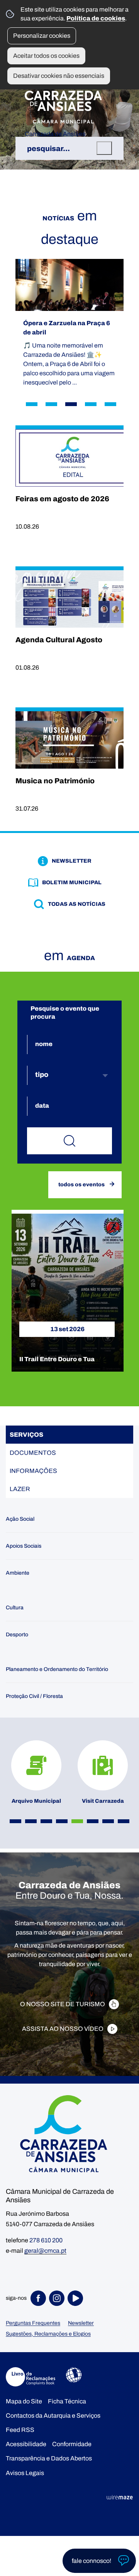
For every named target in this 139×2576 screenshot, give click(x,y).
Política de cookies (96, 18)
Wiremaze (120, 2497)
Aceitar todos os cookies (46, 56)
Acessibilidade (74, 2375)
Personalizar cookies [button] (42, 36)
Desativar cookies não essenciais (59, 76)
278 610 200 (46, 2240)
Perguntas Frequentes (33, 2323)
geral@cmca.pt (45, 2251)
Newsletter (81, 2323)
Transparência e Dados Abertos (49, 2458)
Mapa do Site (24, 2401)
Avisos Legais (25, 2473)
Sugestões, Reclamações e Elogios (48, 2334)
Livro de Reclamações (31, 2377)
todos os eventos (81, 1184)
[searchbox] (69, 148)
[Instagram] (58, 2298)
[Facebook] (40, 2298)
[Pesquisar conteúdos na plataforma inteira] (104, 148)
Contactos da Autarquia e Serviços (53, 2416)
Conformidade (72, 2444)
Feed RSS (20, 2430)
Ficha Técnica (67, 2401)
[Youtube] (77, 2298)
